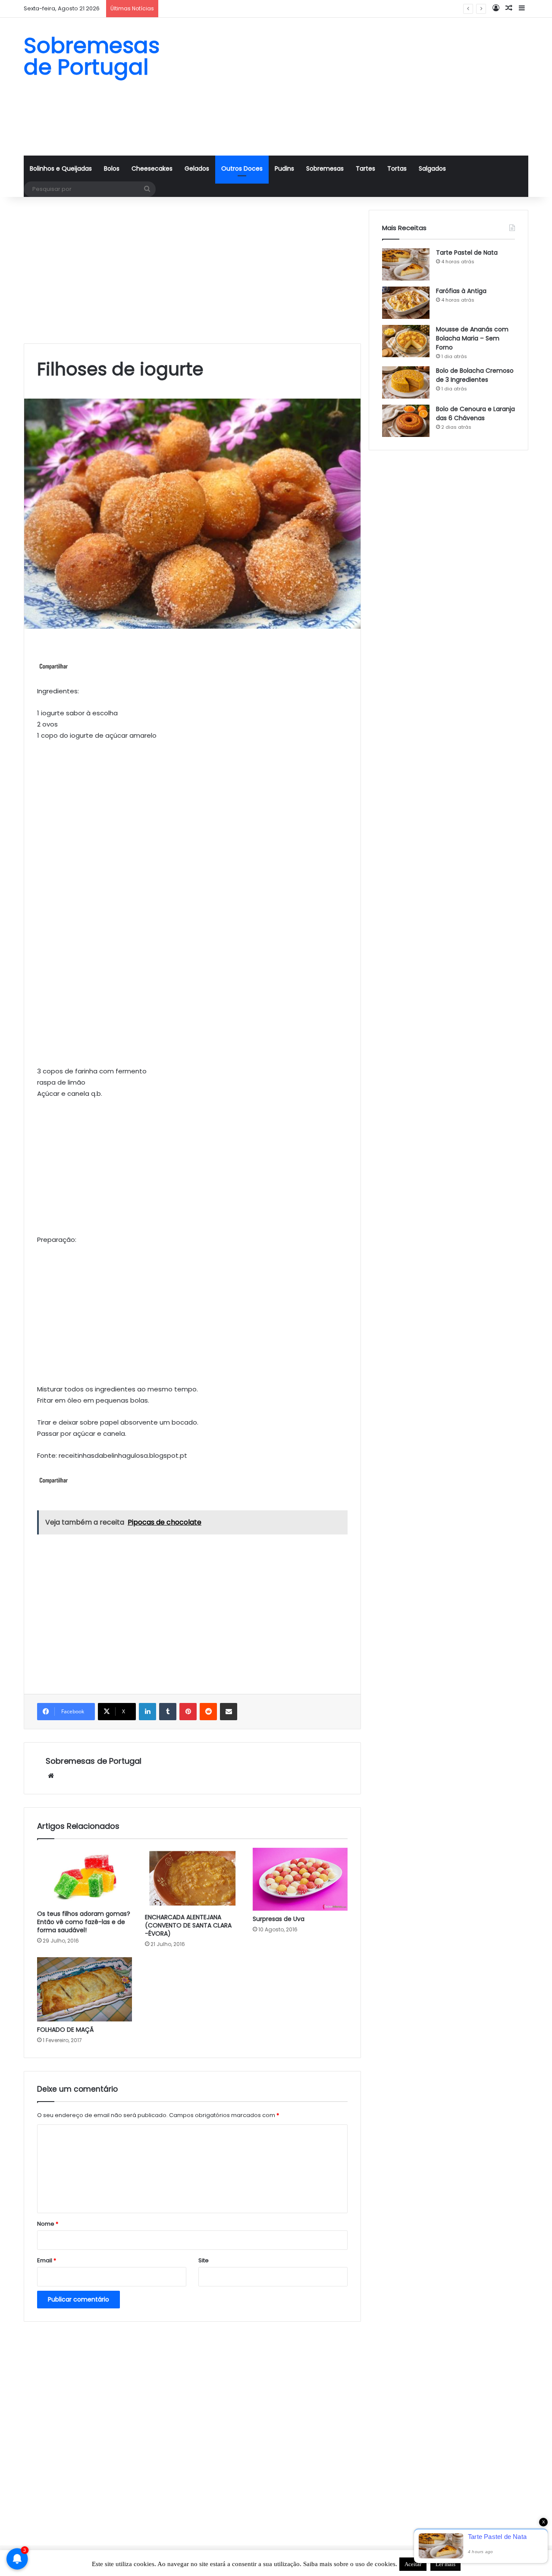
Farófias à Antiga (461, 291)
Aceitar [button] (413, 2564)
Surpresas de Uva (279, 1919)
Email (47, 2260)
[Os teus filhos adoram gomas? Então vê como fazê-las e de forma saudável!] (85, 1877)
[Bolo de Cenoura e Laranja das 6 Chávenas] (406, 421)
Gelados (197, 168)
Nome (48, 2224)
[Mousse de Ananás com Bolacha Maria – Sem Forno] (406, 341)
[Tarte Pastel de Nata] (406, 264)
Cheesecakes (152, 168)
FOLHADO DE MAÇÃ (65, 2030)
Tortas (397, 168)
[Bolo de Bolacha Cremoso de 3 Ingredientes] (406, 382)
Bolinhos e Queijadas (61, 168)
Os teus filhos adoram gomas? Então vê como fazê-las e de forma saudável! (84, 1922)
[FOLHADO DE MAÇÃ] (85, 1990)
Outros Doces (242, 168)
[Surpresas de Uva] (300, 1879)
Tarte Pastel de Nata (467, 253)
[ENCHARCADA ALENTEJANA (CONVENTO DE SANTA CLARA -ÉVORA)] (192, 1878)
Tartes (365, 168)
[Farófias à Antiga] (406, 303)
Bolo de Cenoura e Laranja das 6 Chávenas (475, 413)
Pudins (284, 168)
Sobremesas (325, 168)
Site (204, 2260)
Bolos (112, 168)
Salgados (432, 168)
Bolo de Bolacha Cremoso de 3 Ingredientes (225, 8)
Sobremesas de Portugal (94, 1761)
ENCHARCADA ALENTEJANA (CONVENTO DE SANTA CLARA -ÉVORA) (188, 1925)
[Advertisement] (362, 87)
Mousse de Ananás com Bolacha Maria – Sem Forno (472, 338)
